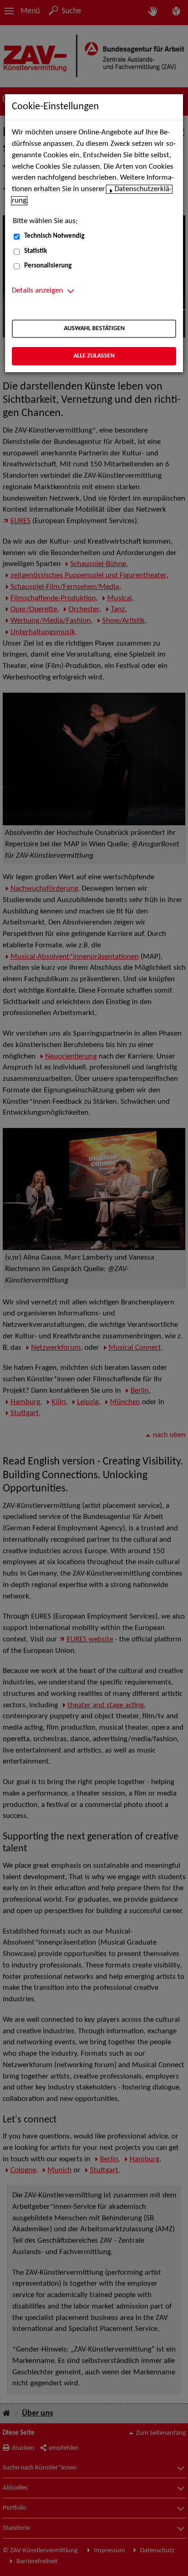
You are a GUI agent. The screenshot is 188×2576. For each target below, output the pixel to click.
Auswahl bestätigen (94, 329)
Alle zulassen (94, 356)
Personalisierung (48, 266)
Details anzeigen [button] (37, 291)
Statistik (36, 251)
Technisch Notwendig (54, 236)
